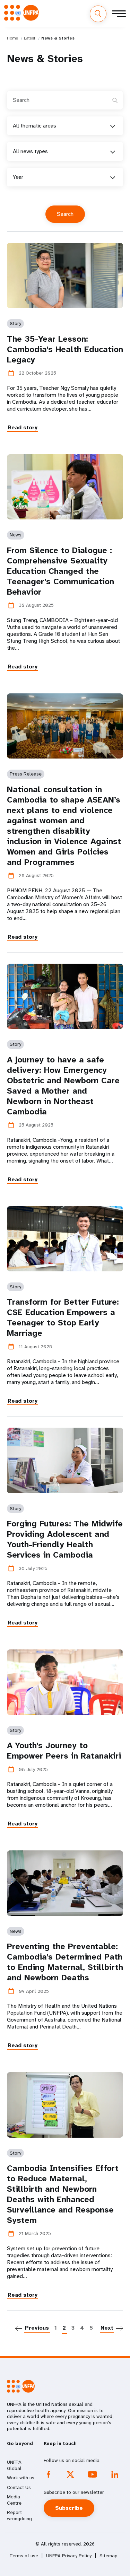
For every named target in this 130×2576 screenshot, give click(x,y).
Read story (23, 427)
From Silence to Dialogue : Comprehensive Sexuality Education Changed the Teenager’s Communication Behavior (60, 571)
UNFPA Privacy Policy (69, 2556)
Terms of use (24, 2556)
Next (107, 2328)
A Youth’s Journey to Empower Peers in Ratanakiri (64, 1751)
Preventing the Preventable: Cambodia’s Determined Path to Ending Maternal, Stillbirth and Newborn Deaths (65, 1962)
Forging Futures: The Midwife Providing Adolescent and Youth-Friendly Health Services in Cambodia (65, 1539)
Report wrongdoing (19, 2515)
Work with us (21, 2478)
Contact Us (19, 2487)
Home (12, 38)
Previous (37, 2328)
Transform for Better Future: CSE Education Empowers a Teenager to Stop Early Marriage (63, 1317)
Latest (30, 38)
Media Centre (14, 2500)
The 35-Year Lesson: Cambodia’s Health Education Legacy (65, 349)
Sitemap (109, 2556)
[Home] (21, 13)
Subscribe (69, 2508)
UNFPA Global (14, 2465)
